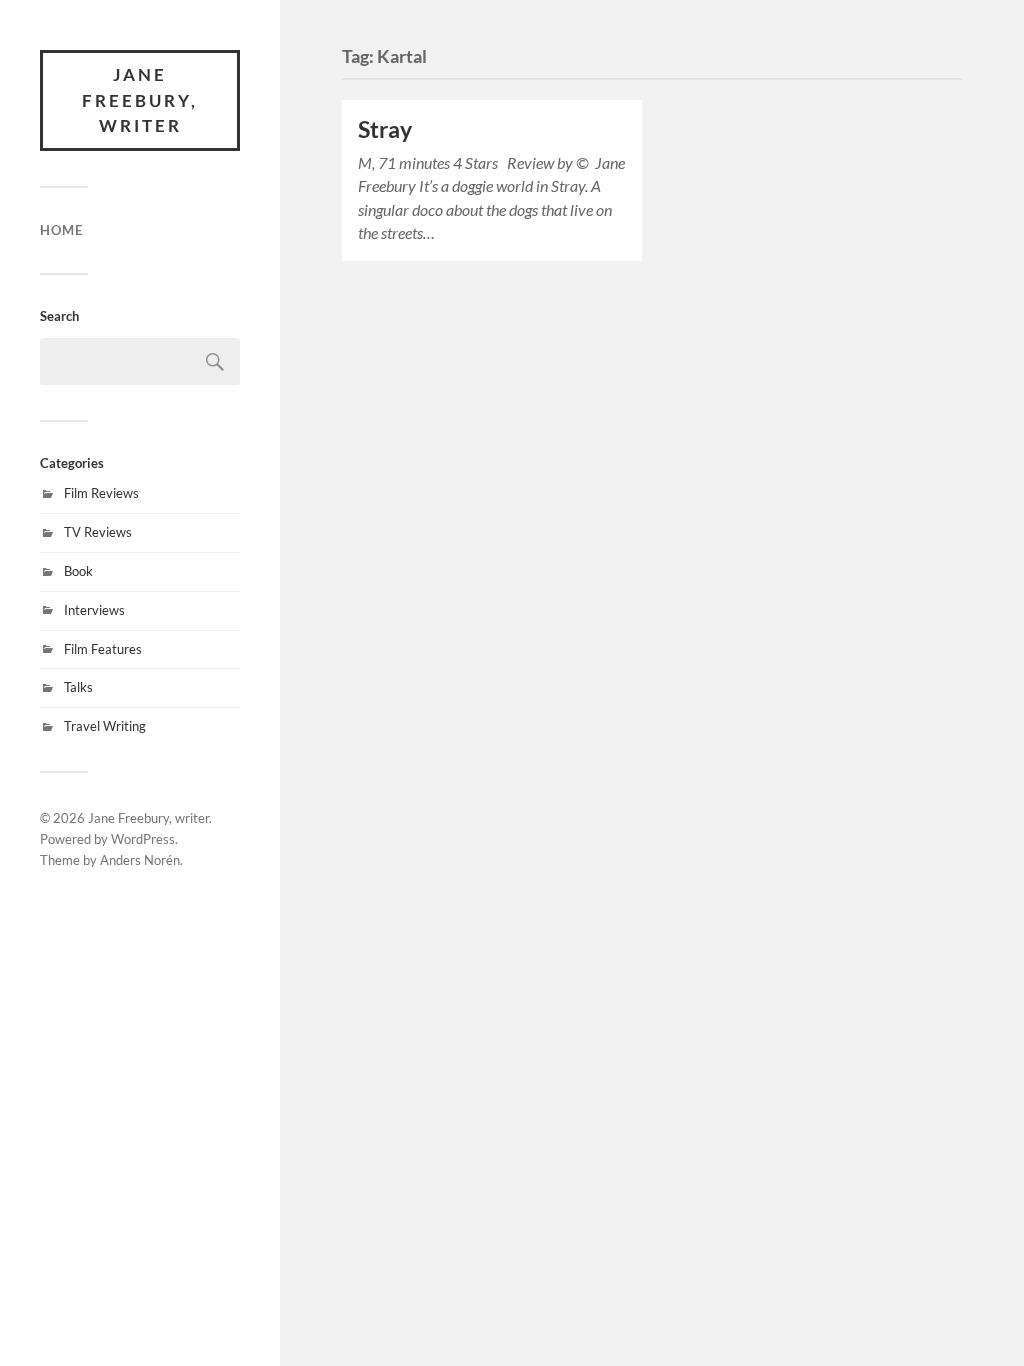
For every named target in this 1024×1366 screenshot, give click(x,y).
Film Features (103, 649)
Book (78, 571)
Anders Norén (140, 860)
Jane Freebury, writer (140, 100)
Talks (78, 687)
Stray (385, 129)
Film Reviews (101, 493)
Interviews (94, 610)
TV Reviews (98, 532)
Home (61, 230)
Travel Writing (105, 726)
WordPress (143, 839)
